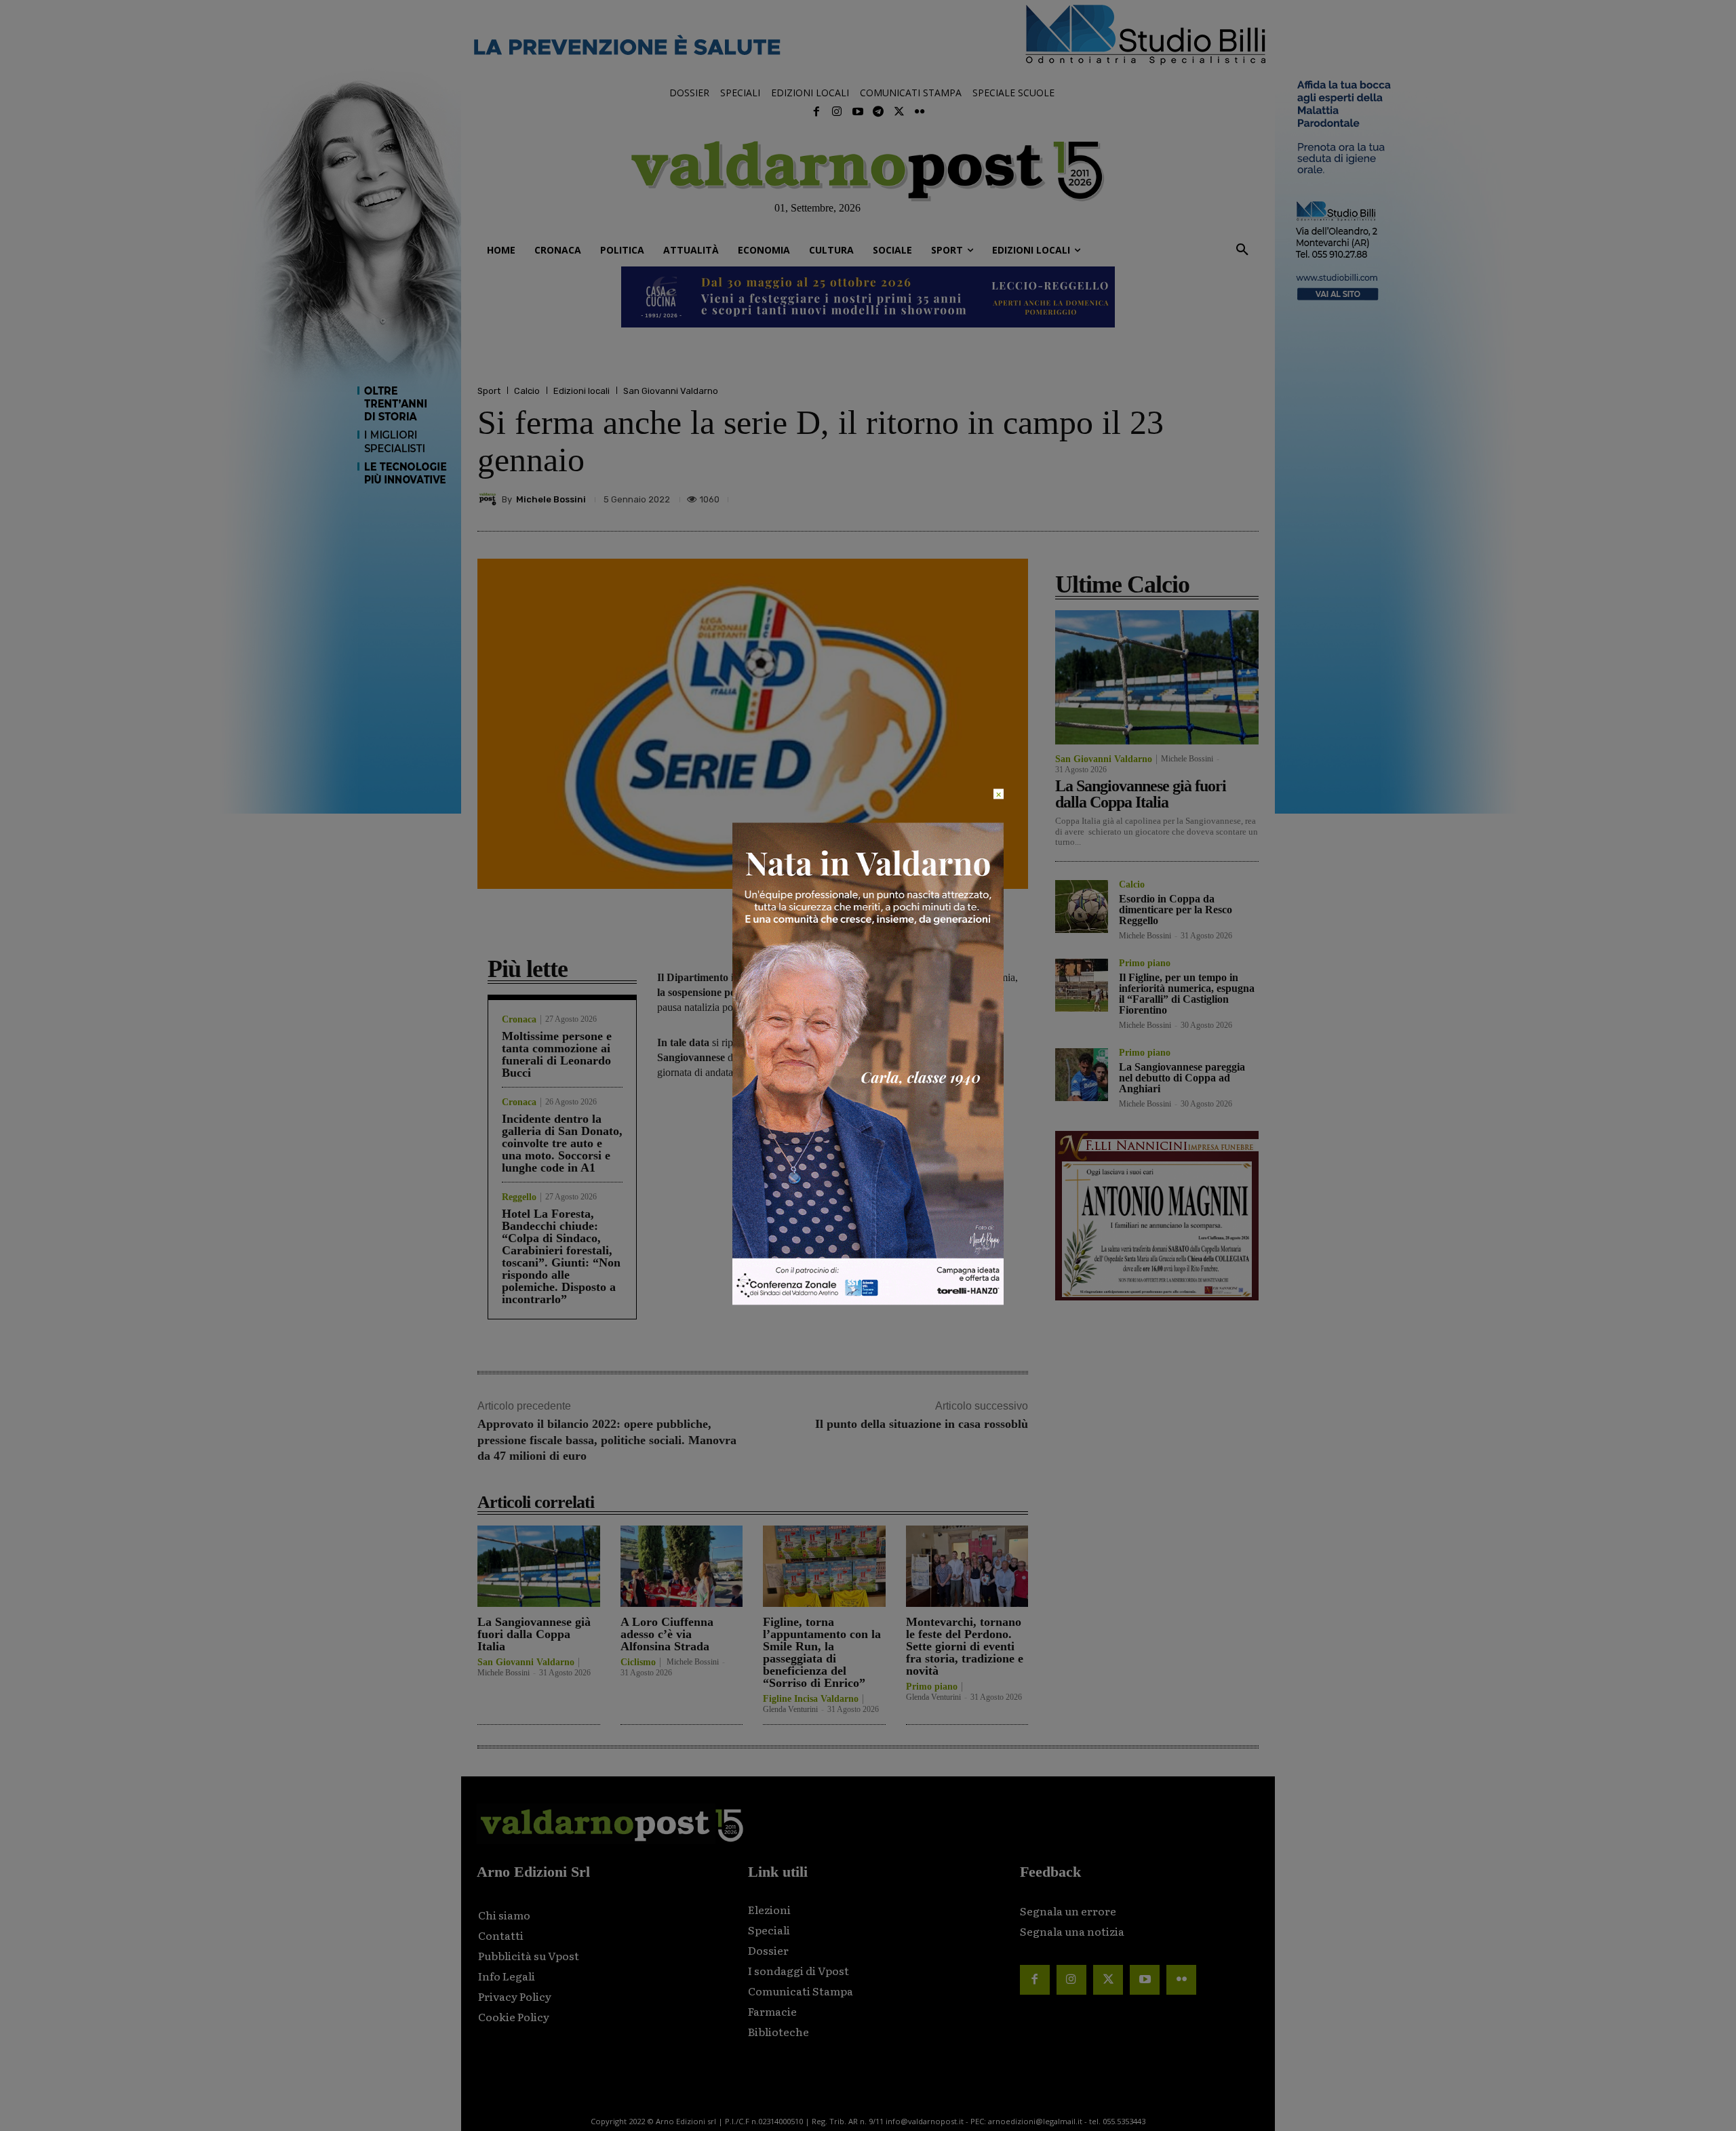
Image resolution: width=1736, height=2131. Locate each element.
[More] (1244, 499)
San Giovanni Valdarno (671, 391)
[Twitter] (899, 112)
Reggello (519, 1197)
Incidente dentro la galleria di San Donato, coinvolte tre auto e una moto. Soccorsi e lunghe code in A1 (562, 1143)
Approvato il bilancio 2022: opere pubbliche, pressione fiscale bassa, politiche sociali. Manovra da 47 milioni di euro (607, 1440)
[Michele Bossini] (490, 499)
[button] (1242, 250)
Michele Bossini (551, 499)
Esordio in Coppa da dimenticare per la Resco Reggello (1176, 910)
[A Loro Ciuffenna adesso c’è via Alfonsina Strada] (682, 1566)
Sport (489, 391)
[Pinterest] (1150, 499)
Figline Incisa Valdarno (811, 1699)
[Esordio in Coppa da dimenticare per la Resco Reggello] (1082, 907)
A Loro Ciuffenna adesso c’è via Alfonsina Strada (667, 1634)
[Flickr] (920, 112)
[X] (1119, 499)
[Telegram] (878, 112)
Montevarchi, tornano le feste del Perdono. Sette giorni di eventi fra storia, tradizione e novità (965, 1646)
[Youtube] (858, 112)
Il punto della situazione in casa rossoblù (922, 1424)
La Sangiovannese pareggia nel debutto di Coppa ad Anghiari (1182, 1078)
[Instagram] (837, 112)
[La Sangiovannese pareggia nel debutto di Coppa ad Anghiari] (1082, 1075)
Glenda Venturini (790, 1709)
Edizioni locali (581, 391)
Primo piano (932, 1687)
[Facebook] (816, 112)
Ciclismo (638, 1662)
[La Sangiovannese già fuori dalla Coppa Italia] (539, 1566)
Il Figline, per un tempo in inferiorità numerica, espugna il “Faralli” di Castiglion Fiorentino (1187, 994)
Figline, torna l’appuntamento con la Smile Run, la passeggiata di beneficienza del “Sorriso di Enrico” (822, 1652)
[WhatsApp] (1212, 499)
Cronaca (519, 1020)
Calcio (527, 391)
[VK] (1181, 499)
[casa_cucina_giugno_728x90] (868, 297)
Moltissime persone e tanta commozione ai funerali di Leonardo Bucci (557, 1054)
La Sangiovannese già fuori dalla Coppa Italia (534, 1634)
